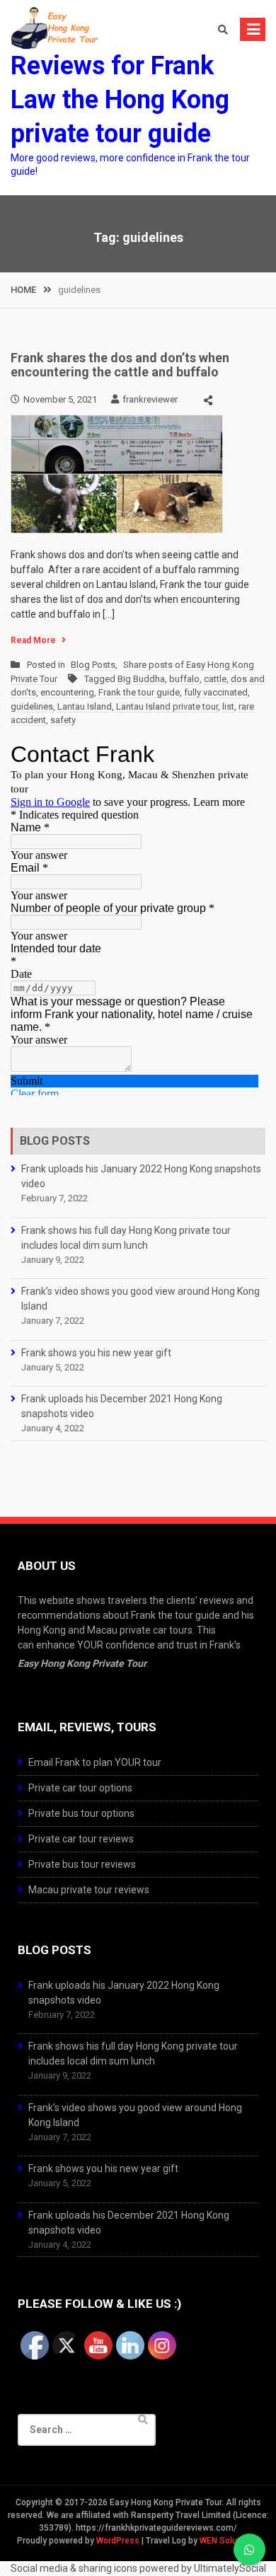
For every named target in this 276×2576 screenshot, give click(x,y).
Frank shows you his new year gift (96, 1353)
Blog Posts (93, 665)
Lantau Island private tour (167, 706)
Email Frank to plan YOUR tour (95, 1762)
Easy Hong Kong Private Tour (82, 1663)
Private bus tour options (81, 1813)
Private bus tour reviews (82, 1864)
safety (63, 720)
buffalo (184, 679)
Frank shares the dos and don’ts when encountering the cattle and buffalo (120, 365)
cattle (215, 679)
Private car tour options (80, 1788)
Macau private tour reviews (89, 1890)
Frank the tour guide (139, 692)
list (228, 706)
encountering (67, 692)
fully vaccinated (216, 692)
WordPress (118, 2541)
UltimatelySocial (230, 2568)
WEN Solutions (228, 2541)
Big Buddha (141, 679)
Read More (33, 640)
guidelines (32, 706)
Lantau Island (85, 706)
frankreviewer (150, 399)
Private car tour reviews (81, 1839)
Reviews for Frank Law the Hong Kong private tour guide (120, 100)
